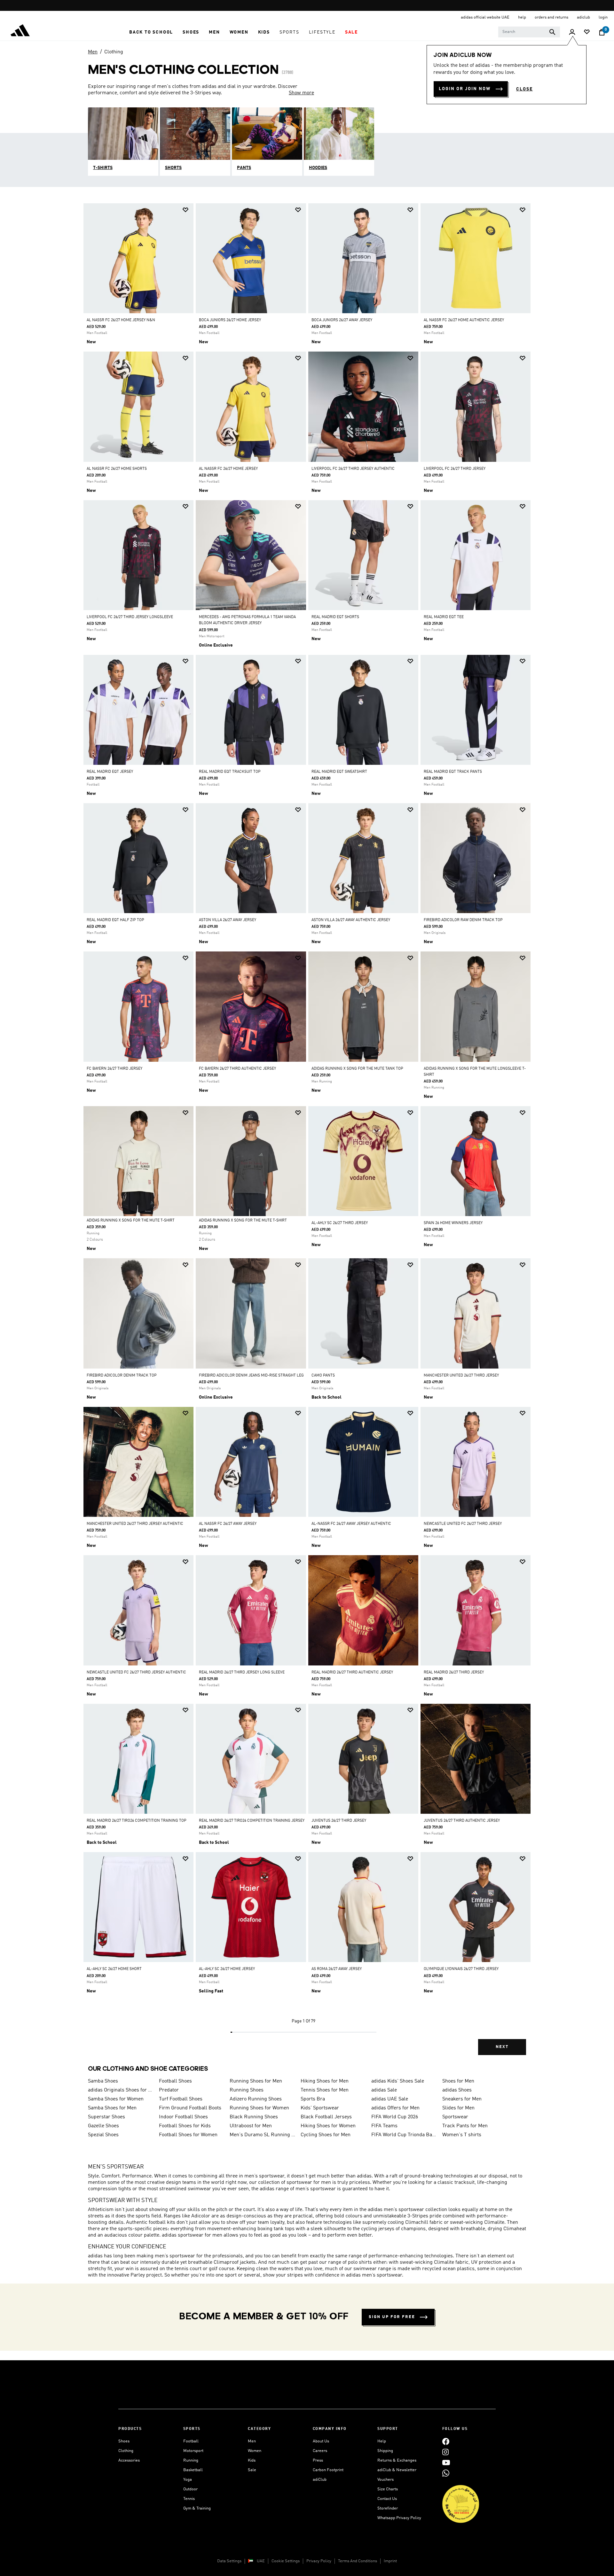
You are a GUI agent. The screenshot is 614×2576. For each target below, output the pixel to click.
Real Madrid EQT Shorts (335, 617)
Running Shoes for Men (256, 2081)
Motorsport (193, 2451)
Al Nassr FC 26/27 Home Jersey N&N (121, 320)
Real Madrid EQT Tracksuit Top (230, 772)
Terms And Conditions (358, 2561)
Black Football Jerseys (326, 2117)
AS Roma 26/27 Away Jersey (337, 1969)
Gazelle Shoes (103, 2126)
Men (93, 52)
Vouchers (386, 2480)
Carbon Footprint (328, 2470)
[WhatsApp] (446, 2473)
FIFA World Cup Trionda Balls (404, 2135)
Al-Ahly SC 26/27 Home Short (114, 1969)
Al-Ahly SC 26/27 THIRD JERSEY (340, 1223)
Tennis (189, 2499)
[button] (151, 32)
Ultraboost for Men (251, 2126)
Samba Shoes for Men (112, 2108)
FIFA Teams (384, 2126)
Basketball (193, 2470)
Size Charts (388, 2489)
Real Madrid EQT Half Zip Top (115, 920)
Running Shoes (247, 2090)
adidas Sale (384, 2090)
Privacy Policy (319, 2561)
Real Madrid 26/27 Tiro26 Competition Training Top (137, 1821)
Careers (320, 2451)
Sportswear (455, 2117)
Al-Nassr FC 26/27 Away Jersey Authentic (351, 1524)
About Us (321, 2441)
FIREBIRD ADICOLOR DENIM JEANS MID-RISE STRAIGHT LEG (251, 1376)
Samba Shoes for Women (116, 2099)
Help (382, 2441)
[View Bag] (602, 32)
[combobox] (529, 32)
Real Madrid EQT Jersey (110, 772)
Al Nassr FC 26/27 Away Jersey (228, 1524)
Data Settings (229, 2561)
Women (255, 2451)
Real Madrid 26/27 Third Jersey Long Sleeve (242, 1672)
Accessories (129, 2460)
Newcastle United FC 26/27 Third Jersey (463, 1524)
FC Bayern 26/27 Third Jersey (114, 1069)
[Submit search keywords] (552, 32)
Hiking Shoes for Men (325, 2081)
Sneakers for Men (462, 2099)
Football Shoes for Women (188, 2135)
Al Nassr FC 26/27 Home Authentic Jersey (464, 320)
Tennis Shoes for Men (325, 2090)
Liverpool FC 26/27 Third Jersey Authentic (353, 469)
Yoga (188, 2480)
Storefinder (388, 2508)
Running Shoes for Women (259, 2108)
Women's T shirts (462, 2135)
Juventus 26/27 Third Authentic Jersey (462, 1821)
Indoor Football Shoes (183, 2117)
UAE (261, 2561)
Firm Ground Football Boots (190, 2108)
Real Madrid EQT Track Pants (453, 772)
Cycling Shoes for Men (326, 2135)
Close (524, 89)
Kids (252, 2460)
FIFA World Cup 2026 (395, 2117)
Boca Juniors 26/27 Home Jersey (230, 320)
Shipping (385, 2451)
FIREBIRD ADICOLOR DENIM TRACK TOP (122, 1376)
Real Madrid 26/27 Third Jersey (454, 1672)
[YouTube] (446, 2462)
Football (191, 2441)
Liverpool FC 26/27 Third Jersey (455, 469)
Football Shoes (175, 2081)
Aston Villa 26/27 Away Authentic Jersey (351, 920)
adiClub (320, 2480)
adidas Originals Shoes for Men (121, 2090)
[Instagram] (445, 2452)
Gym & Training (197, 2508)
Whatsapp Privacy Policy (399, 2518)
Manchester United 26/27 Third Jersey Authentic (135, 1524)
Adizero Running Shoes (256, 2099)
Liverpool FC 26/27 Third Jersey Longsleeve (130, 617)
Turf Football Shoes (181, 2099)
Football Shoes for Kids (185, 2126)
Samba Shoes (103, 2081)
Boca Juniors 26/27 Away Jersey (342, 320)
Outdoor (190, 2489)
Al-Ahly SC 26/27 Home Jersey (227, 1969)
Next (502, 2047)
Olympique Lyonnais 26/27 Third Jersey (461, 1969)
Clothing (114, 52)
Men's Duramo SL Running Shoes (263, 2135)
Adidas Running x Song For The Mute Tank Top (357, 1069)
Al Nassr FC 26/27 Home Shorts (117, 469)
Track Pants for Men (465, 2126)
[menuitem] (151, 32)
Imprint (390, 2561)
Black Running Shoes (254, 2117)
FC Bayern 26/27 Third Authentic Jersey (237, 1069)
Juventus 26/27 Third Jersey (339, 1821)
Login (603, 17)
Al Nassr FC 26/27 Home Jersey (228, 469)
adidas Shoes (457, 2090)
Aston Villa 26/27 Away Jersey (228, 920)
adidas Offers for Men (395, 2108)
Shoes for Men (458, 2081)
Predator (169, 2090)
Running (191, 2460)
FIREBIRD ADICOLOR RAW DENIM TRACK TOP (463, 920)
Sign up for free (392, 2317)
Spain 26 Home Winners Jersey (453, 1223)
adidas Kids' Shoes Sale (398, 2081)
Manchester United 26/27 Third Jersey (461, 1376)
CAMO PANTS (323, 1376)
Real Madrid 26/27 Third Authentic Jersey (352, 1672)
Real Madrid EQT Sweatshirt (339, 772)
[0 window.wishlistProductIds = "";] (587, 32)
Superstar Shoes (106, 2117)
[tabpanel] (307, 1135)
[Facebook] (446, 2441)
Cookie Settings (286, 2561)
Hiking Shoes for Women (328, 2126)
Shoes (124, 2441)
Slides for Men (458, 2108)
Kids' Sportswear (320, 2108)
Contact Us (387, 2499)
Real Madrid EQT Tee (444, 617)
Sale (252, 2470)
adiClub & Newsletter (397, 2470)
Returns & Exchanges (397, 2460)
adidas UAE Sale (390, 2099)
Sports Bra (313, 2099)
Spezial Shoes (103, 2135)
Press (318, 2460)
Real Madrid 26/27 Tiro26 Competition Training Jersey (252, 1821)
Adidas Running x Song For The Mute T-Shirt (131, 1221)
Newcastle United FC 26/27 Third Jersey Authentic (136, 1672)
